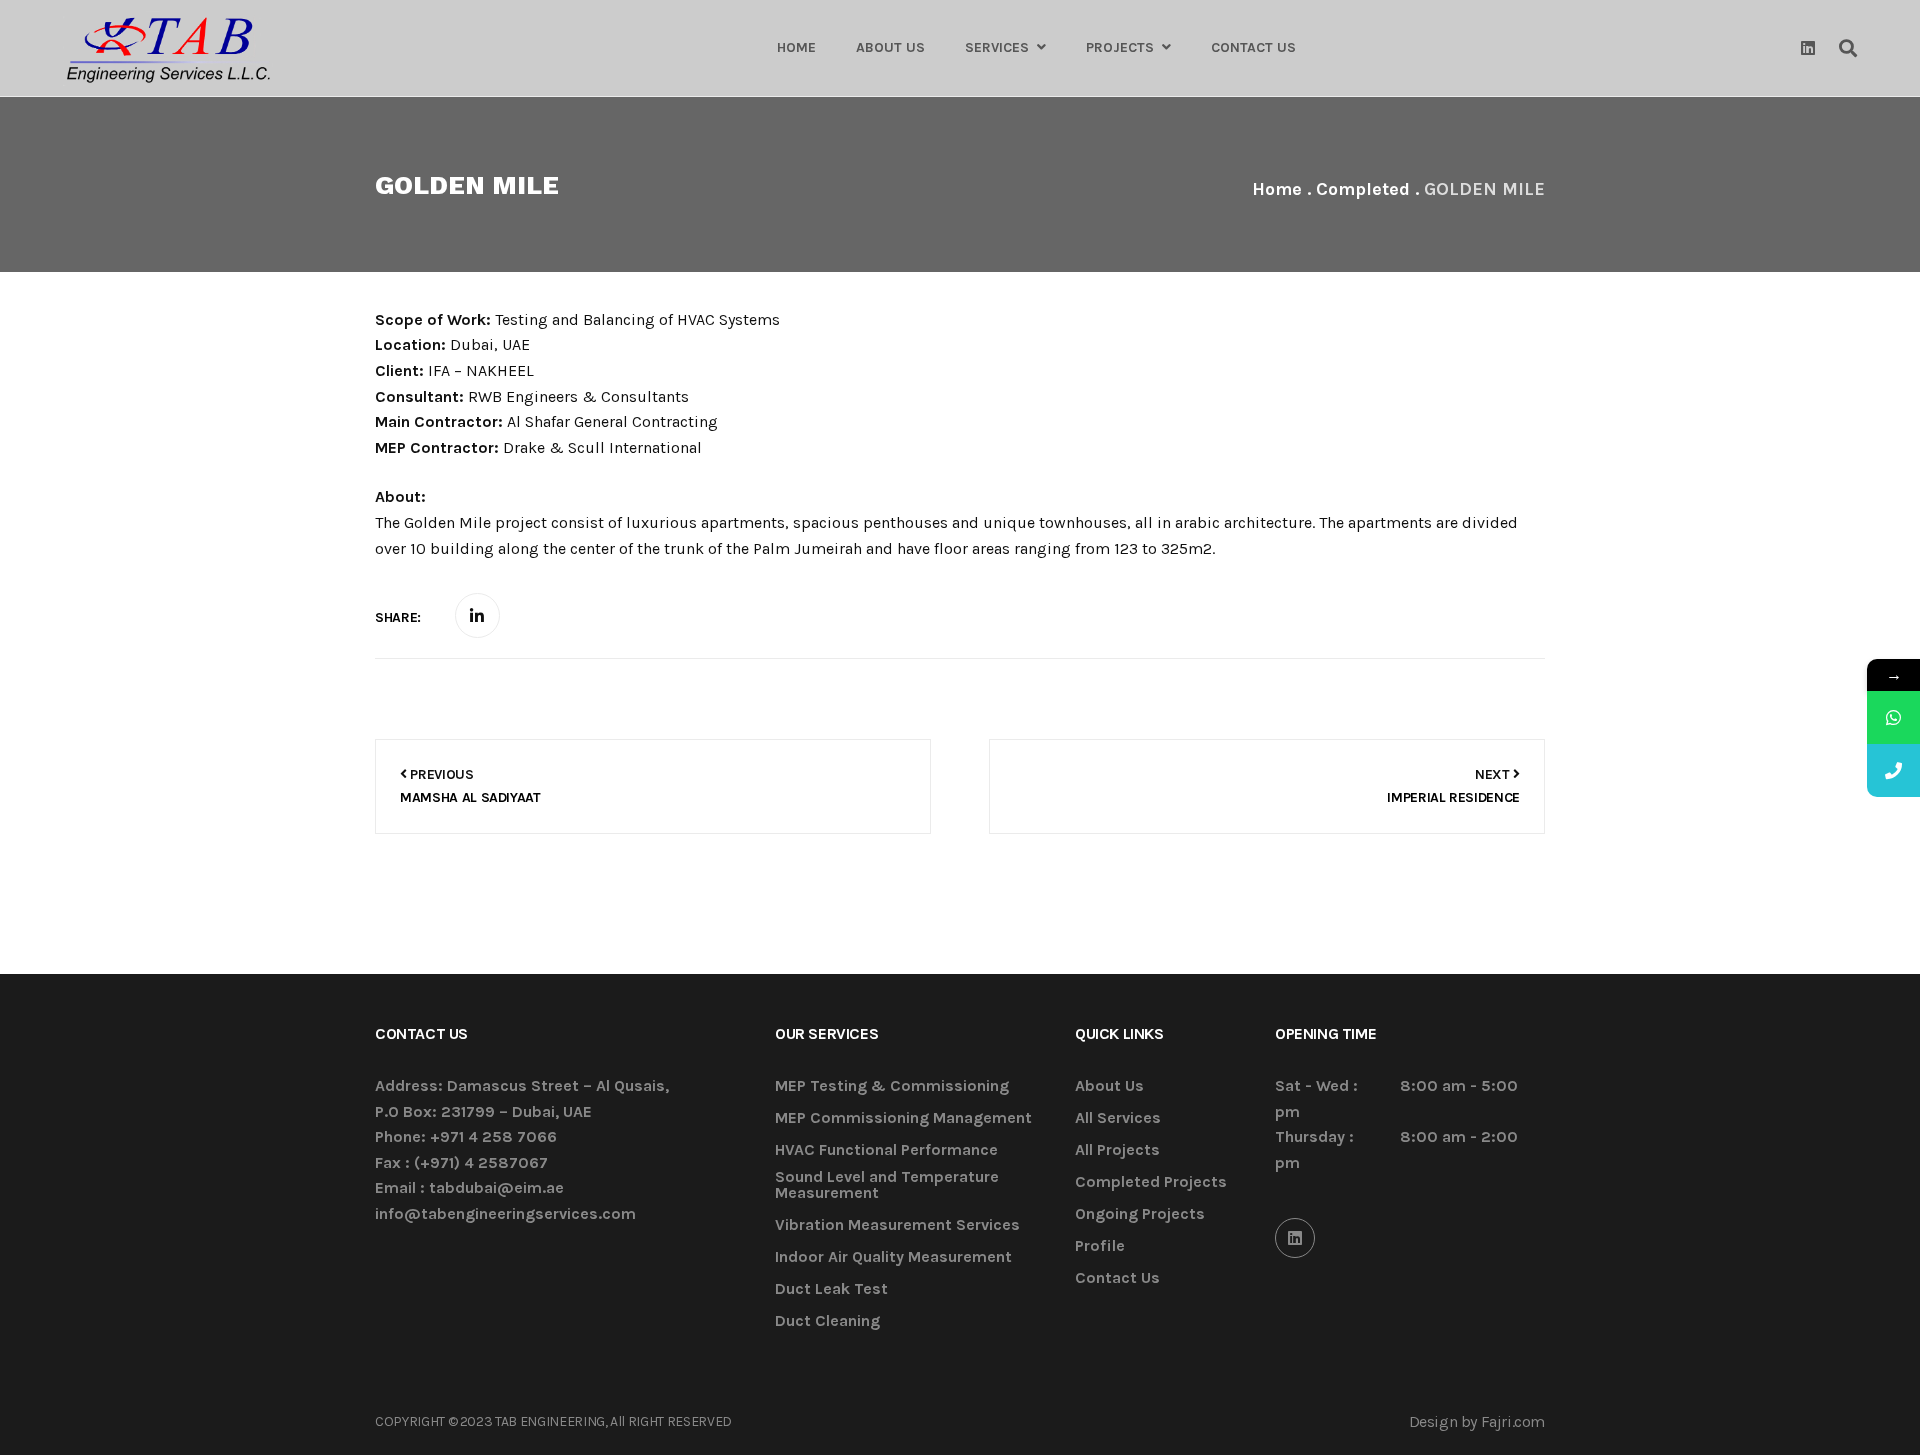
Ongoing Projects (1140, 1214)
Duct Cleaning (827, 1321)
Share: (398, 617)
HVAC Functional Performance (886, 1150)
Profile (1100, 1246)
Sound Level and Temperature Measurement (887, 1185)
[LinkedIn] (1295, 1238)
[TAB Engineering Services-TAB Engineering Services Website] (168, 48)
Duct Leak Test (831, 1289)
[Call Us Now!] (1893, 770)
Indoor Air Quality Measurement (893, 1257)
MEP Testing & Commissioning (892, 1086)
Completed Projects (1151, 1182)
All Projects (1117, 1150)
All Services (1118, 1118)
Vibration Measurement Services (897, 1225)
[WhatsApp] (1893, 717)
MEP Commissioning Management (903, 1118)
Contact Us (1117, 1278)
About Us (1109, 1086)
